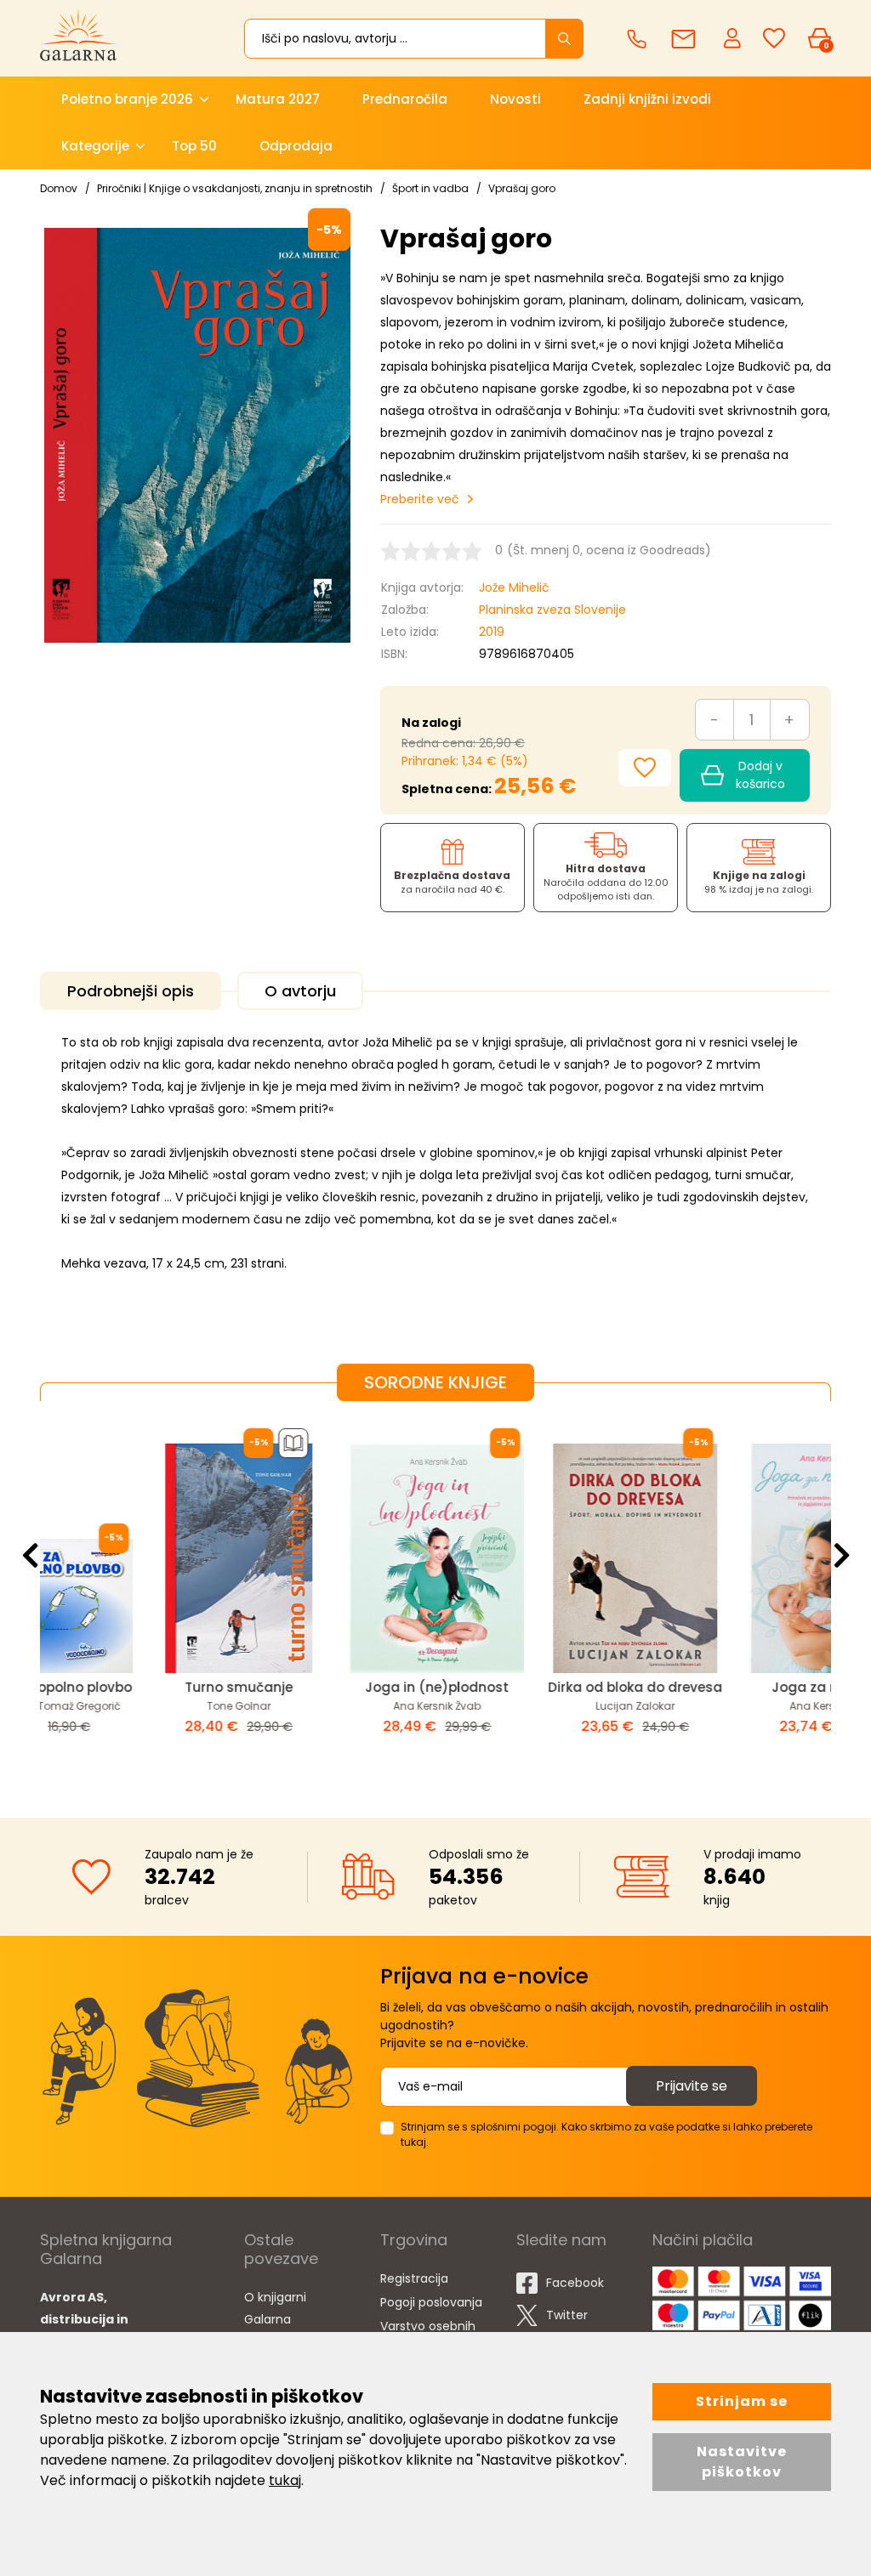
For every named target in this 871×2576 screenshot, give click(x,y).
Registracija (414, 2278)
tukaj (285, 2480)
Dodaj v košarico (760, 775)
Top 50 (194, 146)
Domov (59, 188)
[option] (139, 1596)
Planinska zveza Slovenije (552, 610)
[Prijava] (734, 37)
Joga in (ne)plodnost (337, 1687)
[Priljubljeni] (774, 39)
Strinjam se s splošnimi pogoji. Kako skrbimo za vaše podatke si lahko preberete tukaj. (606, 2134)
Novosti (515, 99)
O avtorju (300, 991)
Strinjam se (742, 2401)
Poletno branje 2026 (127, 99)
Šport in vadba (430, 188)
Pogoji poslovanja (431, 2302)
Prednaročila (405, 99)
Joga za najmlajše (734, 1687)
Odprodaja (296, 146)
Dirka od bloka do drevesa (535, 1687)
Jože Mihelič (514, 587)
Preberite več (420, 499)
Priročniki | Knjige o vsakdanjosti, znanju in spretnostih (235, 188)
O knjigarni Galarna (275, 2308)
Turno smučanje (139, 1687)
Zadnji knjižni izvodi (647, 99)
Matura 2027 (278, 99)
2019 (492, 632)
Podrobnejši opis (131, 991)
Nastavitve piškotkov (742, 2462)
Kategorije (95, 146)
